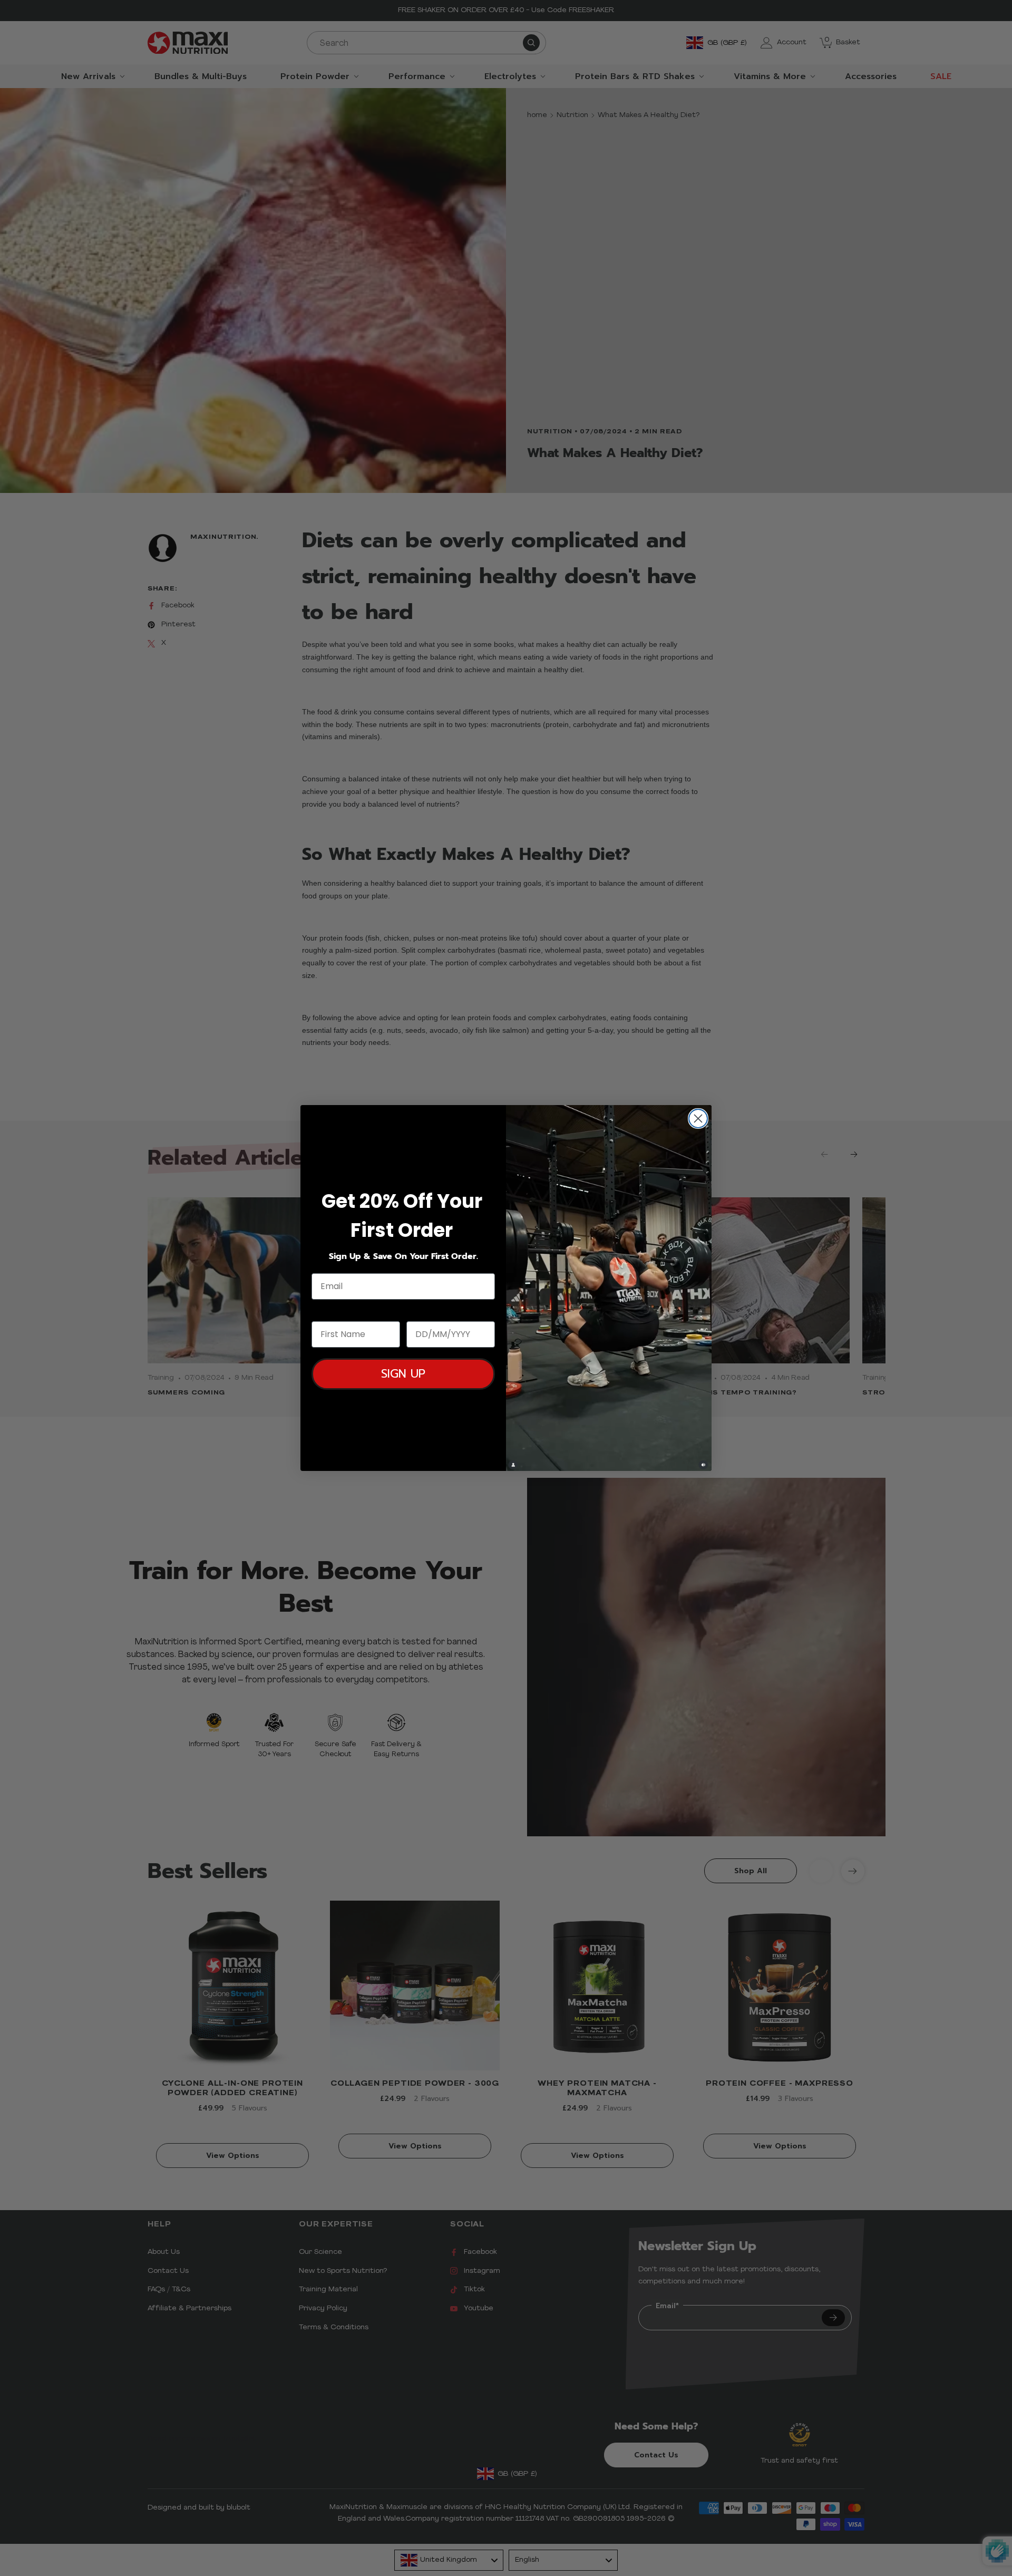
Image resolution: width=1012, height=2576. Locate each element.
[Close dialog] (698, 1118)
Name (325, 1311)
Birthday (426, 1311)
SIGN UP (403, 1374)
